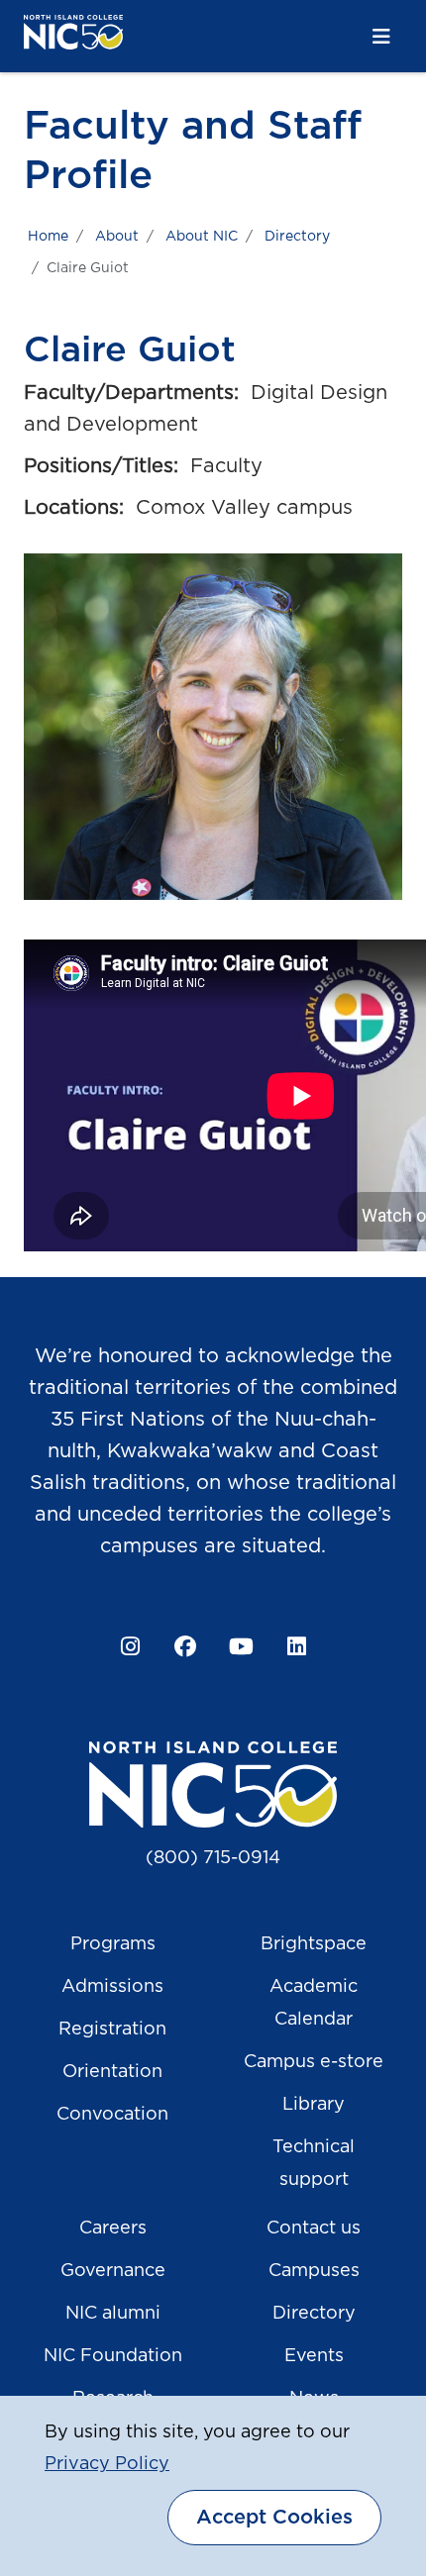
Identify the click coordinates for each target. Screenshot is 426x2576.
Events (314, 2356)
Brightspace (314, 1944)
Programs (113, 1944)
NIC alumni (113, 2314)
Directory (297, 237)
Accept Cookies (274, 2518)
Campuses (314, 2271)
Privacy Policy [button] (107, 2464)
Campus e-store (314, 2062)
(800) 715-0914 (213, 1858)
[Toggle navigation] (381, 37)
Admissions (112, 1987)
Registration (112, 2030)
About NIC (202, 237)
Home (48, 237)
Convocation (112, 2115)
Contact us (314, 2229)
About (117, 237)
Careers (113, 2229)
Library (314, 2105)
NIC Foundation (113, 2356)
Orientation (112, 2072)
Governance (113, 2271)
